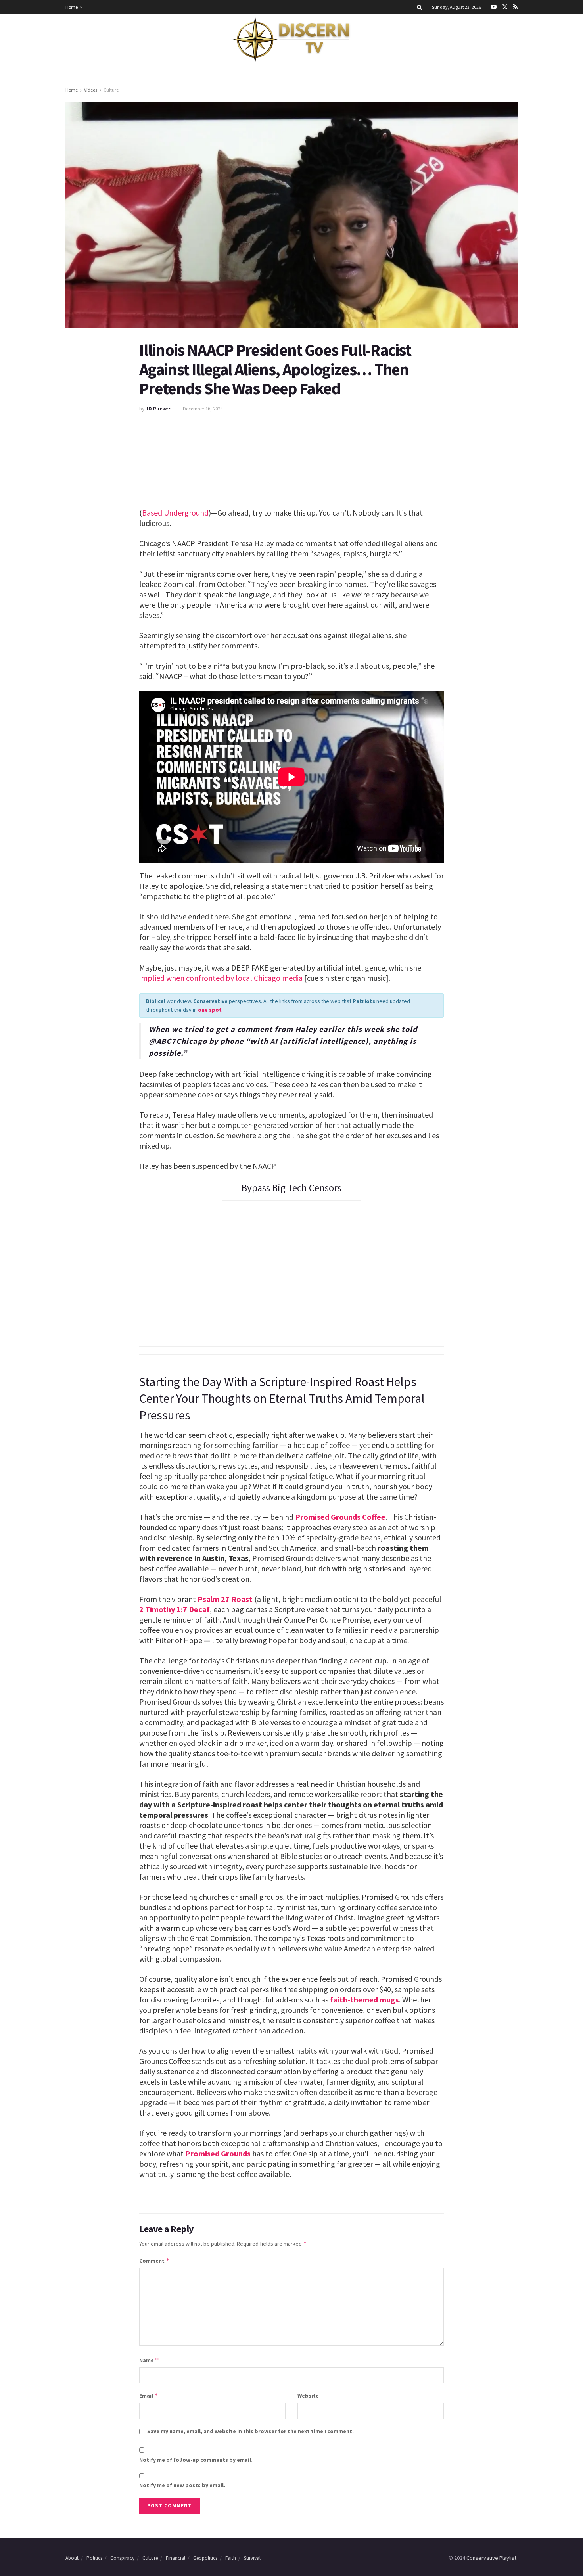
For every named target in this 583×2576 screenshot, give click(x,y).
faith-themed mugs (364, 2000)
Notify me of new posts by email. (182, 2485)
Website (308, 2396)
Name (149, 2360)
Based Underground (175, 513)
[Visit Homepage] (291, 40)
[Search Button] (419, 7)
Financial (175, 2558)
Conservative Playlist (491, 2558)
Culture (111, 90)
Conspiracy (122, 2558)
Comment (154, 2260)
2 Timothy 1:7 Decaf (175, 1609)
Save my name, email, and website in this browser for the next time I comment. (250, 2431)
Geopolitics (205, 2558)
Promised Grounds (218, 2153)
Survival (252, 2558)
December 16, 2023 (203, 409)
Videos (91, 90)
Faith (231, 2558)
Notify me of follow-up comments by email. (196, 2460)
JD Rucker (158, 409)
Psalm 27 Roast (225, 1599)
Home (72, 7)
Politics (94, 2558)
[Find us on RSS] (515, 7)
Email (149, 2395)
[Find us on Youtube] (494, 7)
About (72, 2558)
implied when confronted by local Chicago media (221, 978)
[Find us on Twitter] (505, 7)
